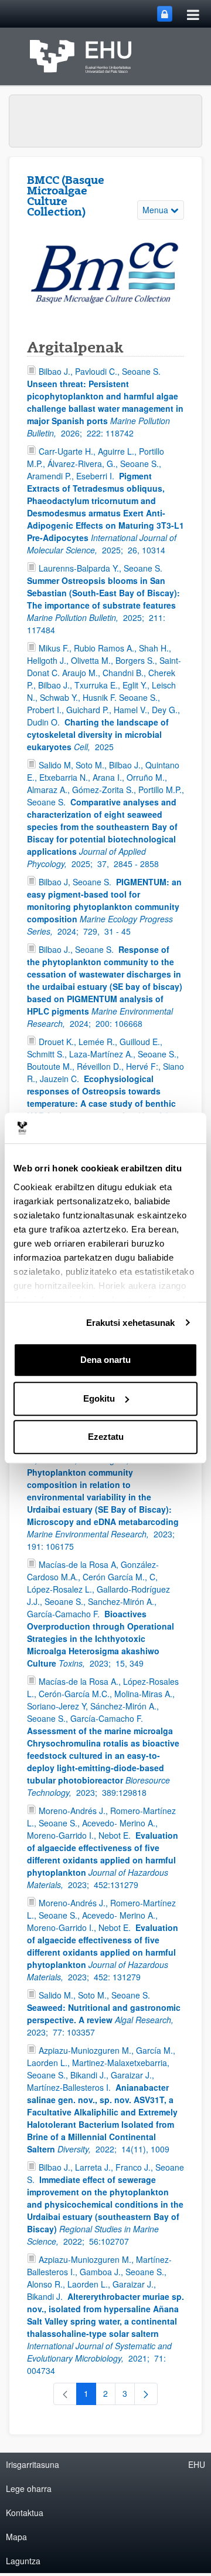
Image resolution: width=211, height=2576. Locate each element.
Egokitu (99, 1398)
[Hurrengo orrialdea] (146, 2394)
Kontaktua (25, 2513)
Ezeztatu (106, 1437)
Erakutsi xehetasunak (131, 1323)
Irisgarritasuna (33, 2464)
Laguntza (23, 2561)
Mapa (16, 2537)
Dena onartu (105, 1360)
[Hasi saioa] (165, 14)
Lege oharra (29, 2488)
